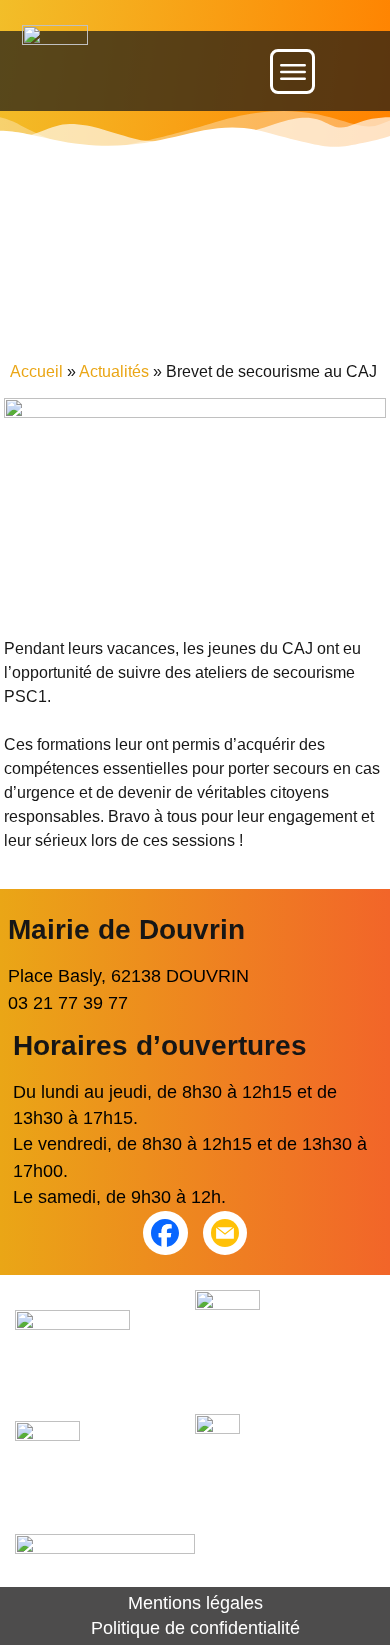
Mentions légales (195, 1603)
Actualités (114, 371)
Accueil (36, 371)
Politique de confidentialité (195, 1628)
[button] (292, 71)
